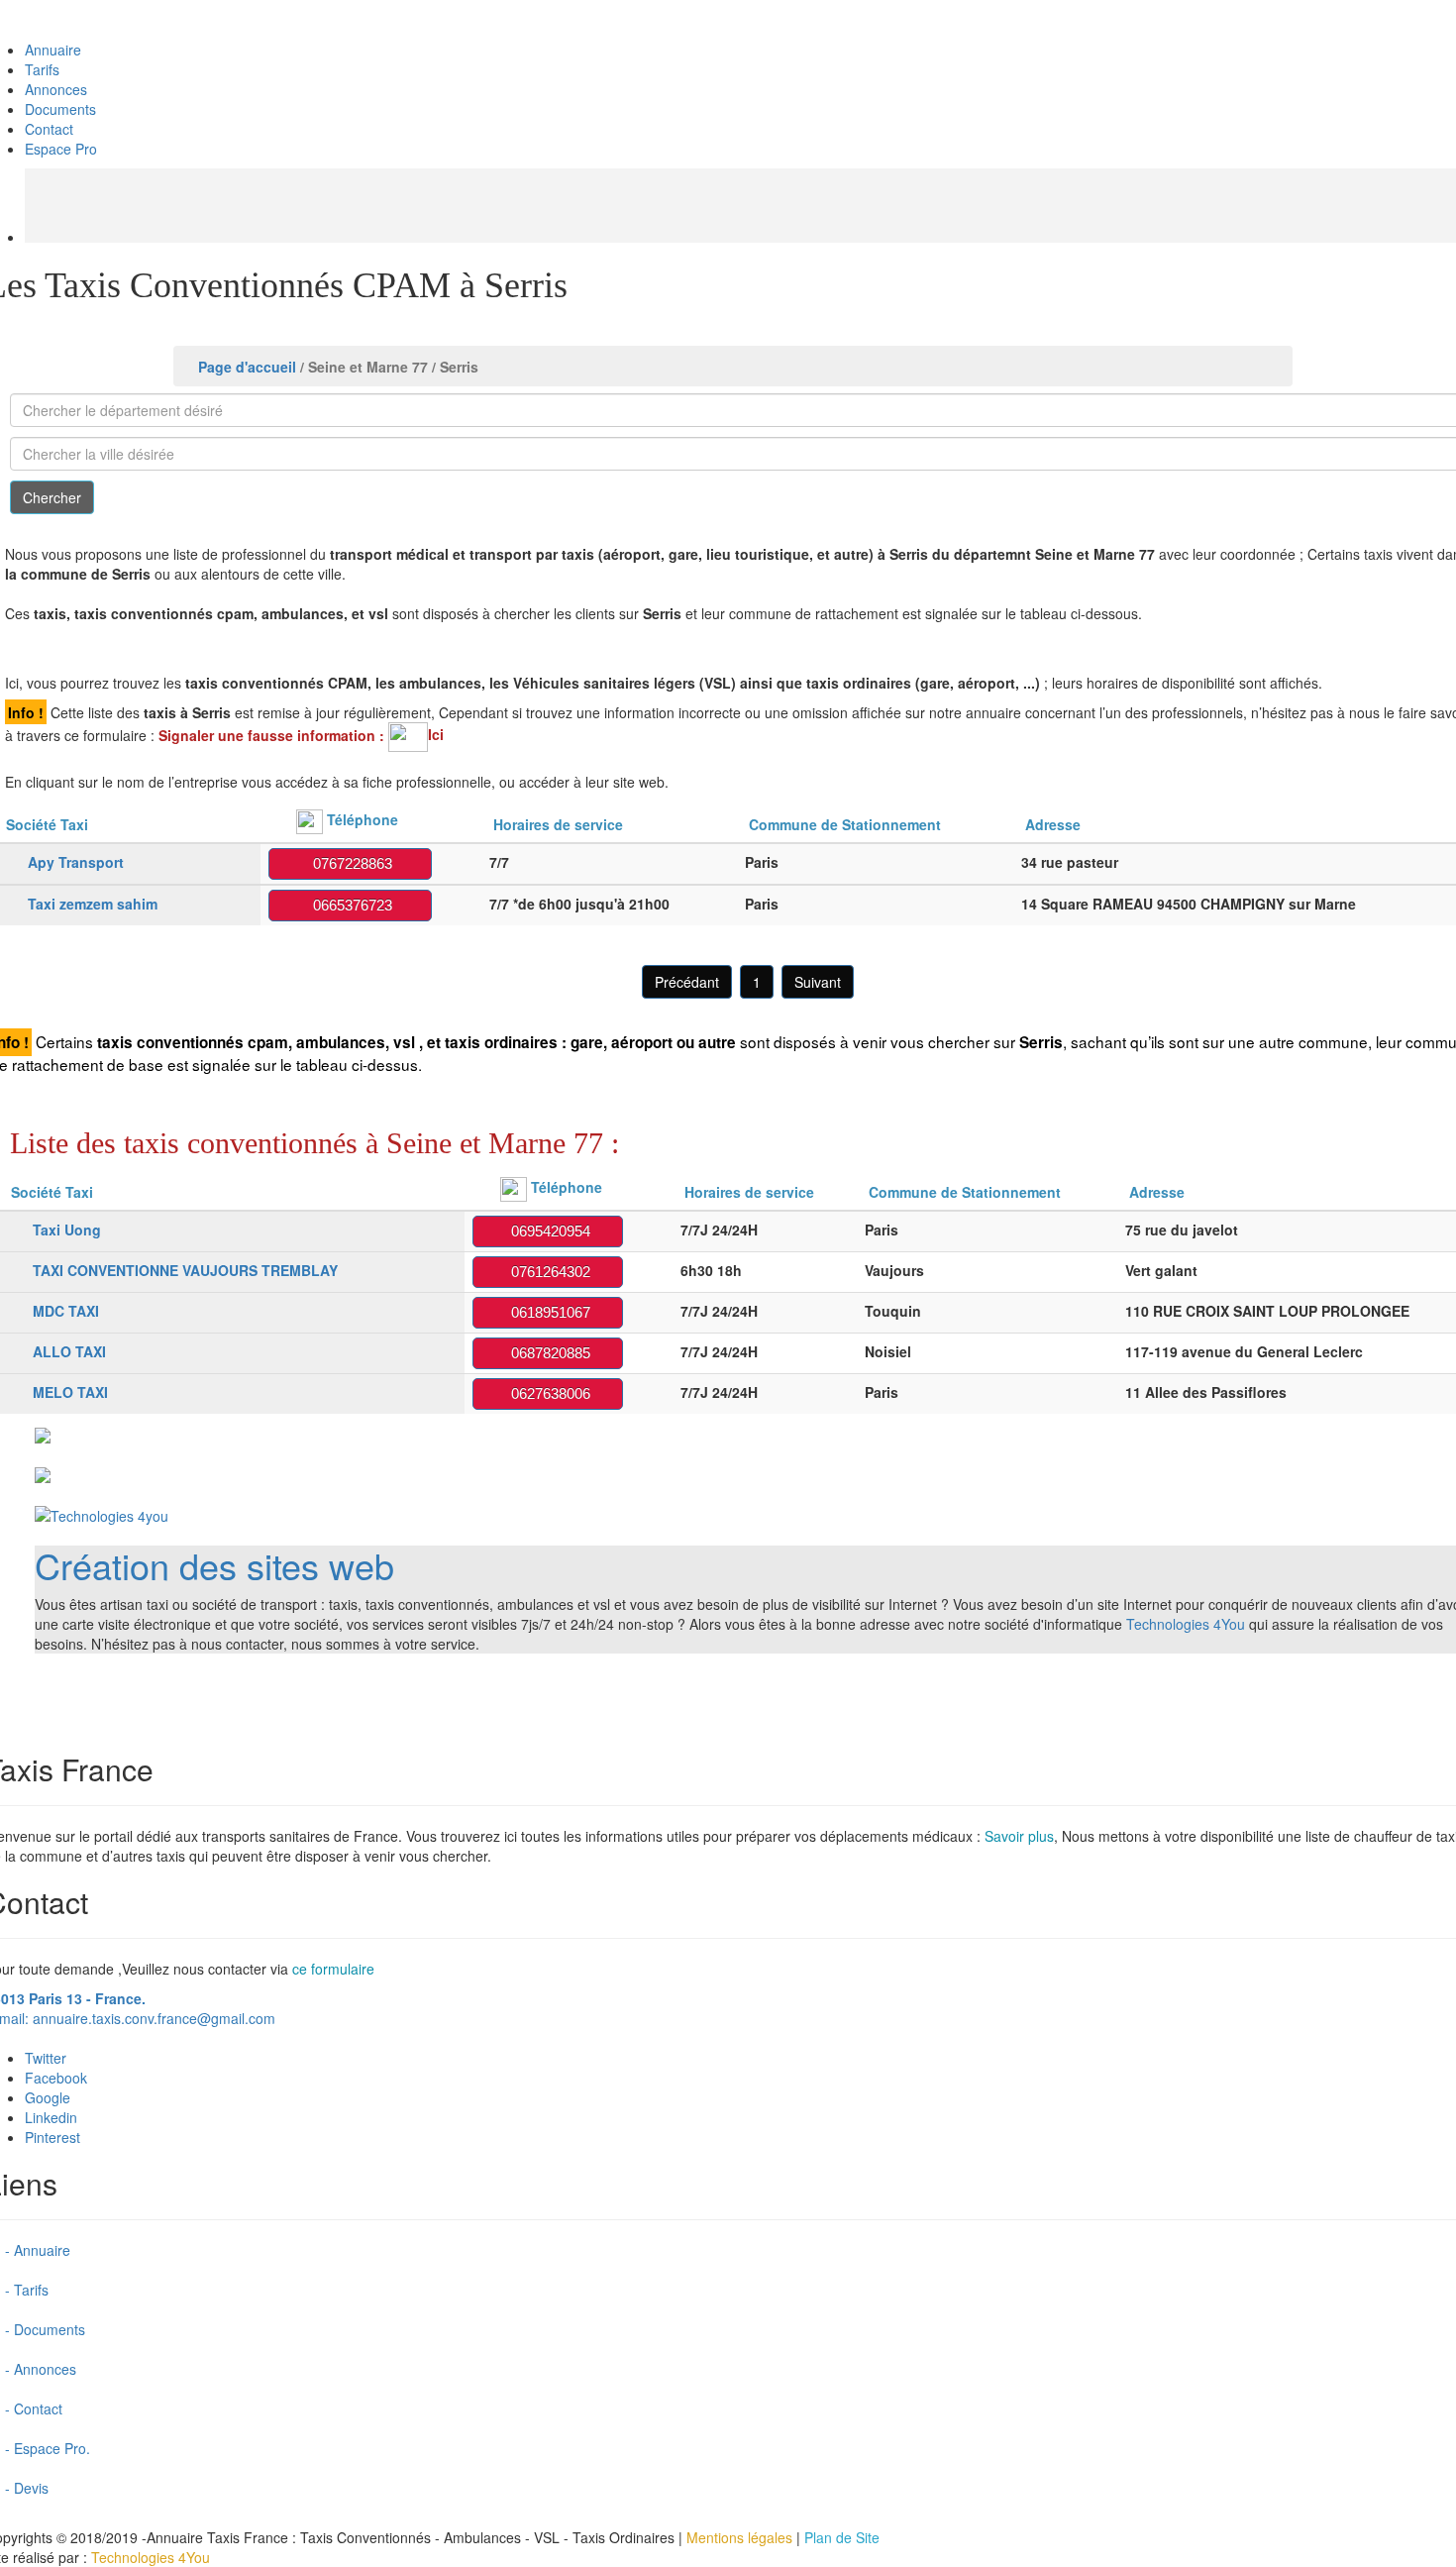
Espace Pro (61, 149)
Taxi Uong (67, 1230)
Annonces (56, 89)
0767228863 (349, 863)
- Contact (34, 2408)
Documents (60, 109)
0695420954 (547, 1231)
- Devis (27, 2488)
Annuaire (53, 50)
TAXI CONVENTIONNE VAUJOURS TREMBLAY (185, 1270)
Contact (49, 129)
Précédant (687, 982)
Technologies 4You (1186, 1624)
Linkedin (51, 2117)
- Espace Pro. (48, 2448)
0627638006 (547, 1393)
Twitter (46, 2058)
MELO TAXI (70, 1392)
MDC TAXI (66, 1311)
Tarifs (42, 69)
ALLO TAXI (69, 1351)
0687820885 (547, 1353)
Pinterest (52, 2137)
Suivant (818, 982)
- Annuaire (38, 2250)
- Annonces (41, 2369)
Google (48, 2097)
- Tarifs (27, 2290)
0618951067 (547, 1312)
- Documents (45, 2329)
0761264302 (547, 1272)
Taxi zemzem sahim (93, 904)
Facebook (56, 2078)
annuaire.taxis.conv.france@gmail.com (154, 2018)
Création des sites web (214, 1565)
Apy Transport (76, 862)
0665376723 (349, 905)
